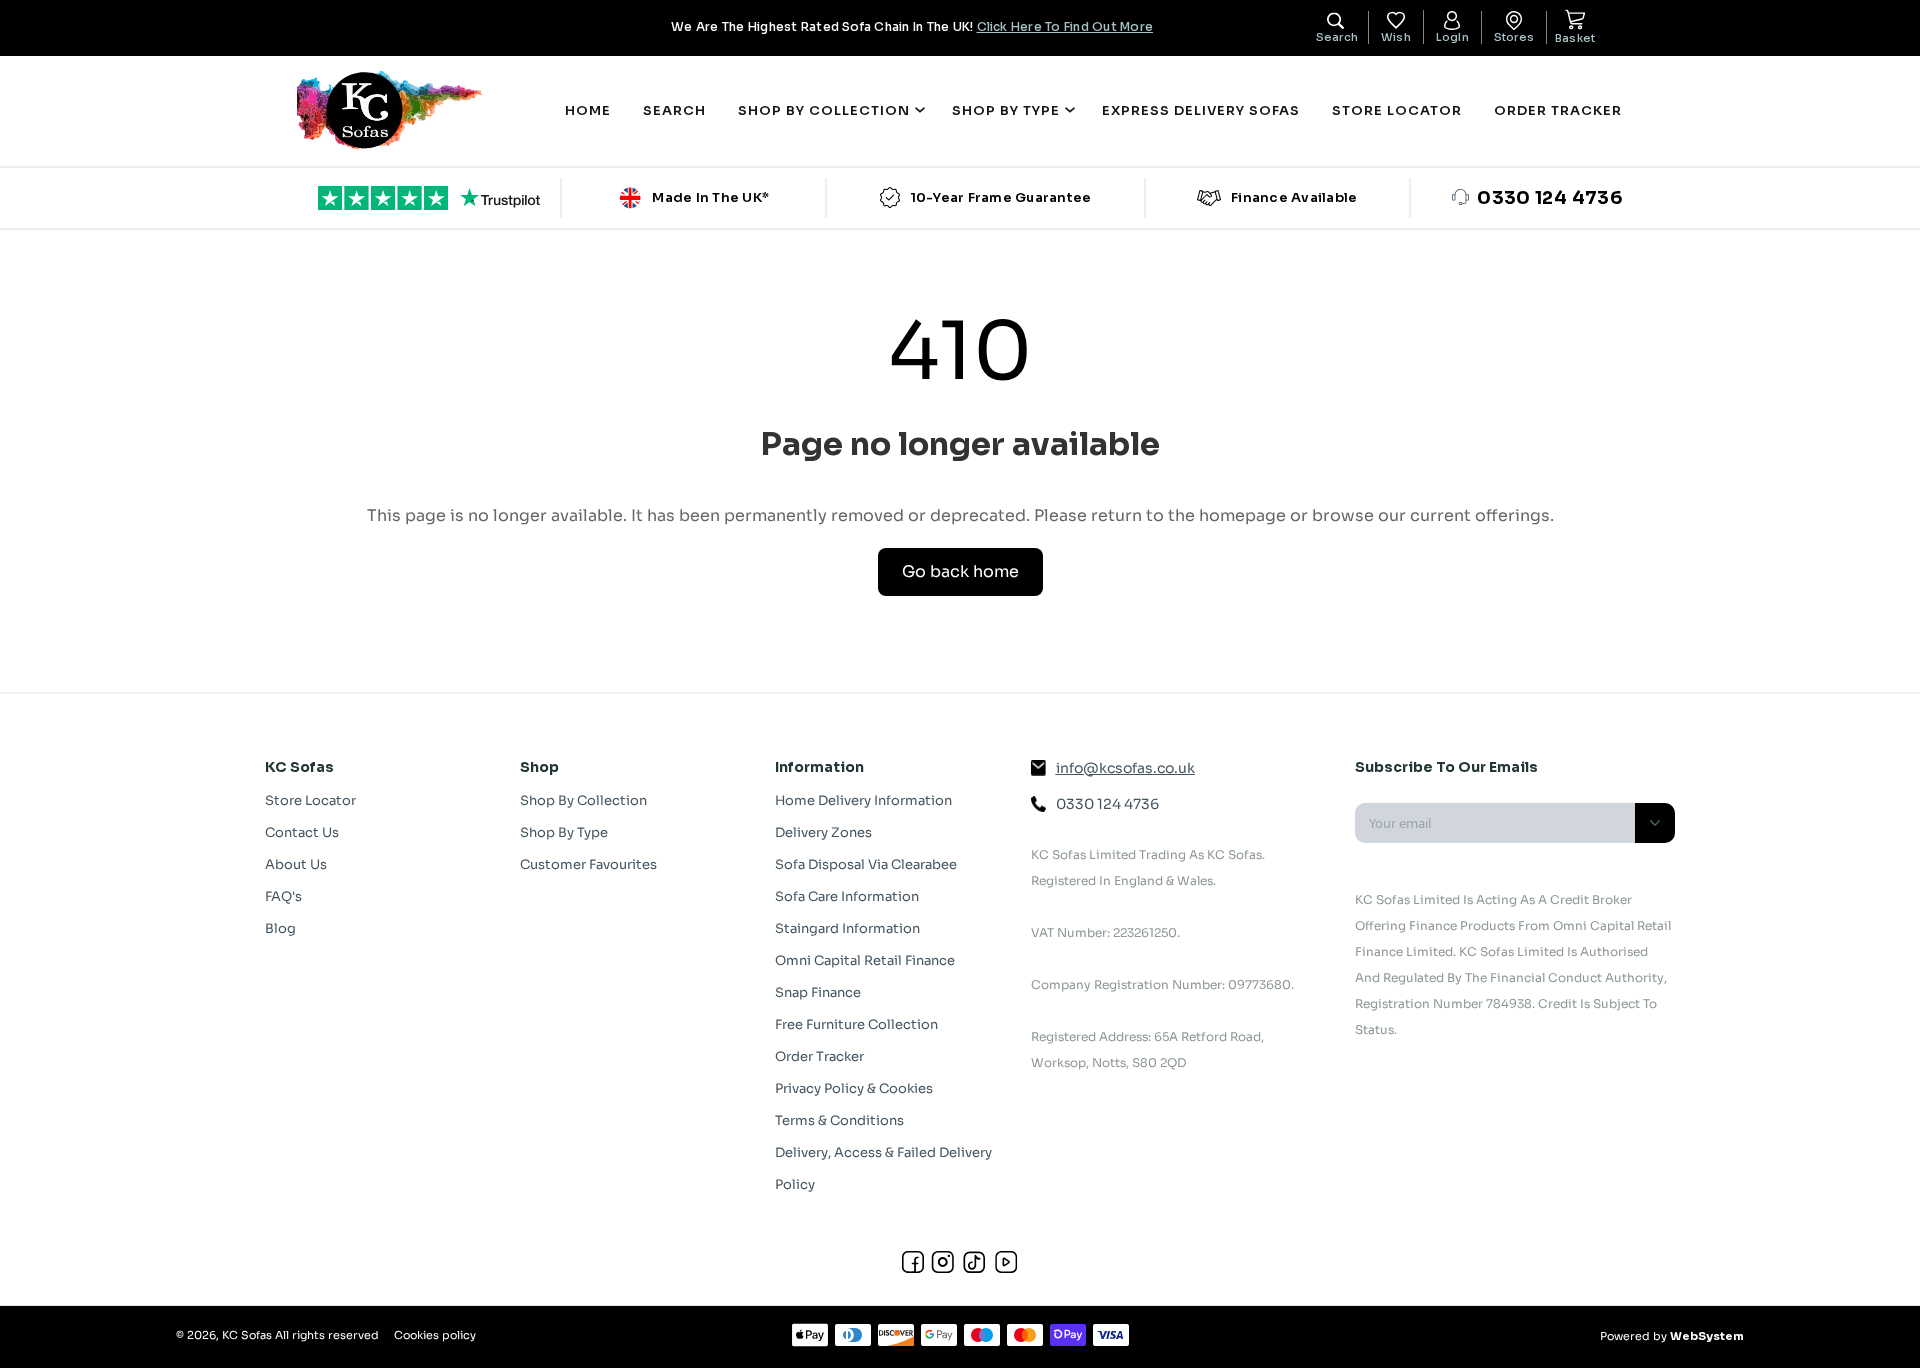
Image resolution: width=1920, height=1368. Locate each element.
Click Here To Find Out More (1065, 26)
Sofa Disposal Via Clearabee (866, 864)
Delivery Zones (823, 832)
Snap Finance (818, 992)
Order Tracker (1558, 110)
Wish (1396, 37)
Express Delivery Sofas (1201, 110)
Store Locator (1397, 110)
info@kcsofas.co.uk (1125, 768)
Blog (280, 928)
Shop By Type (564, 832)
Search (674, 110)
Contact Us (302, 832)
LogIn (1452, 37)
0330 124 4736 (1107, 804)
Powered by (1672, 1336)
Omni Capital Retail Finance (865, 960)
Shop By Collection (583, 800)
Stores (1514, 37)
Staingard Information (847, 928)
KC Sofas (247, 1335)
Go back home (960, 571)
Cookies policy (435, 1335)
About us (296, 864)
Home (588, 110)
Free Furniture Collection (856, 1024)
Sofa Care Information (847, 896)
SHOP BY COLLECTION (824, 110)
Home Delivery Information (863, 800)
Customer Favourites (588, 864)
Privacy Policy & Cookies (854, 1088)
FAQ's (283, 896)
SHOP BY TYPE (1006, 110)
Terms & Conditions (839, 1120)
